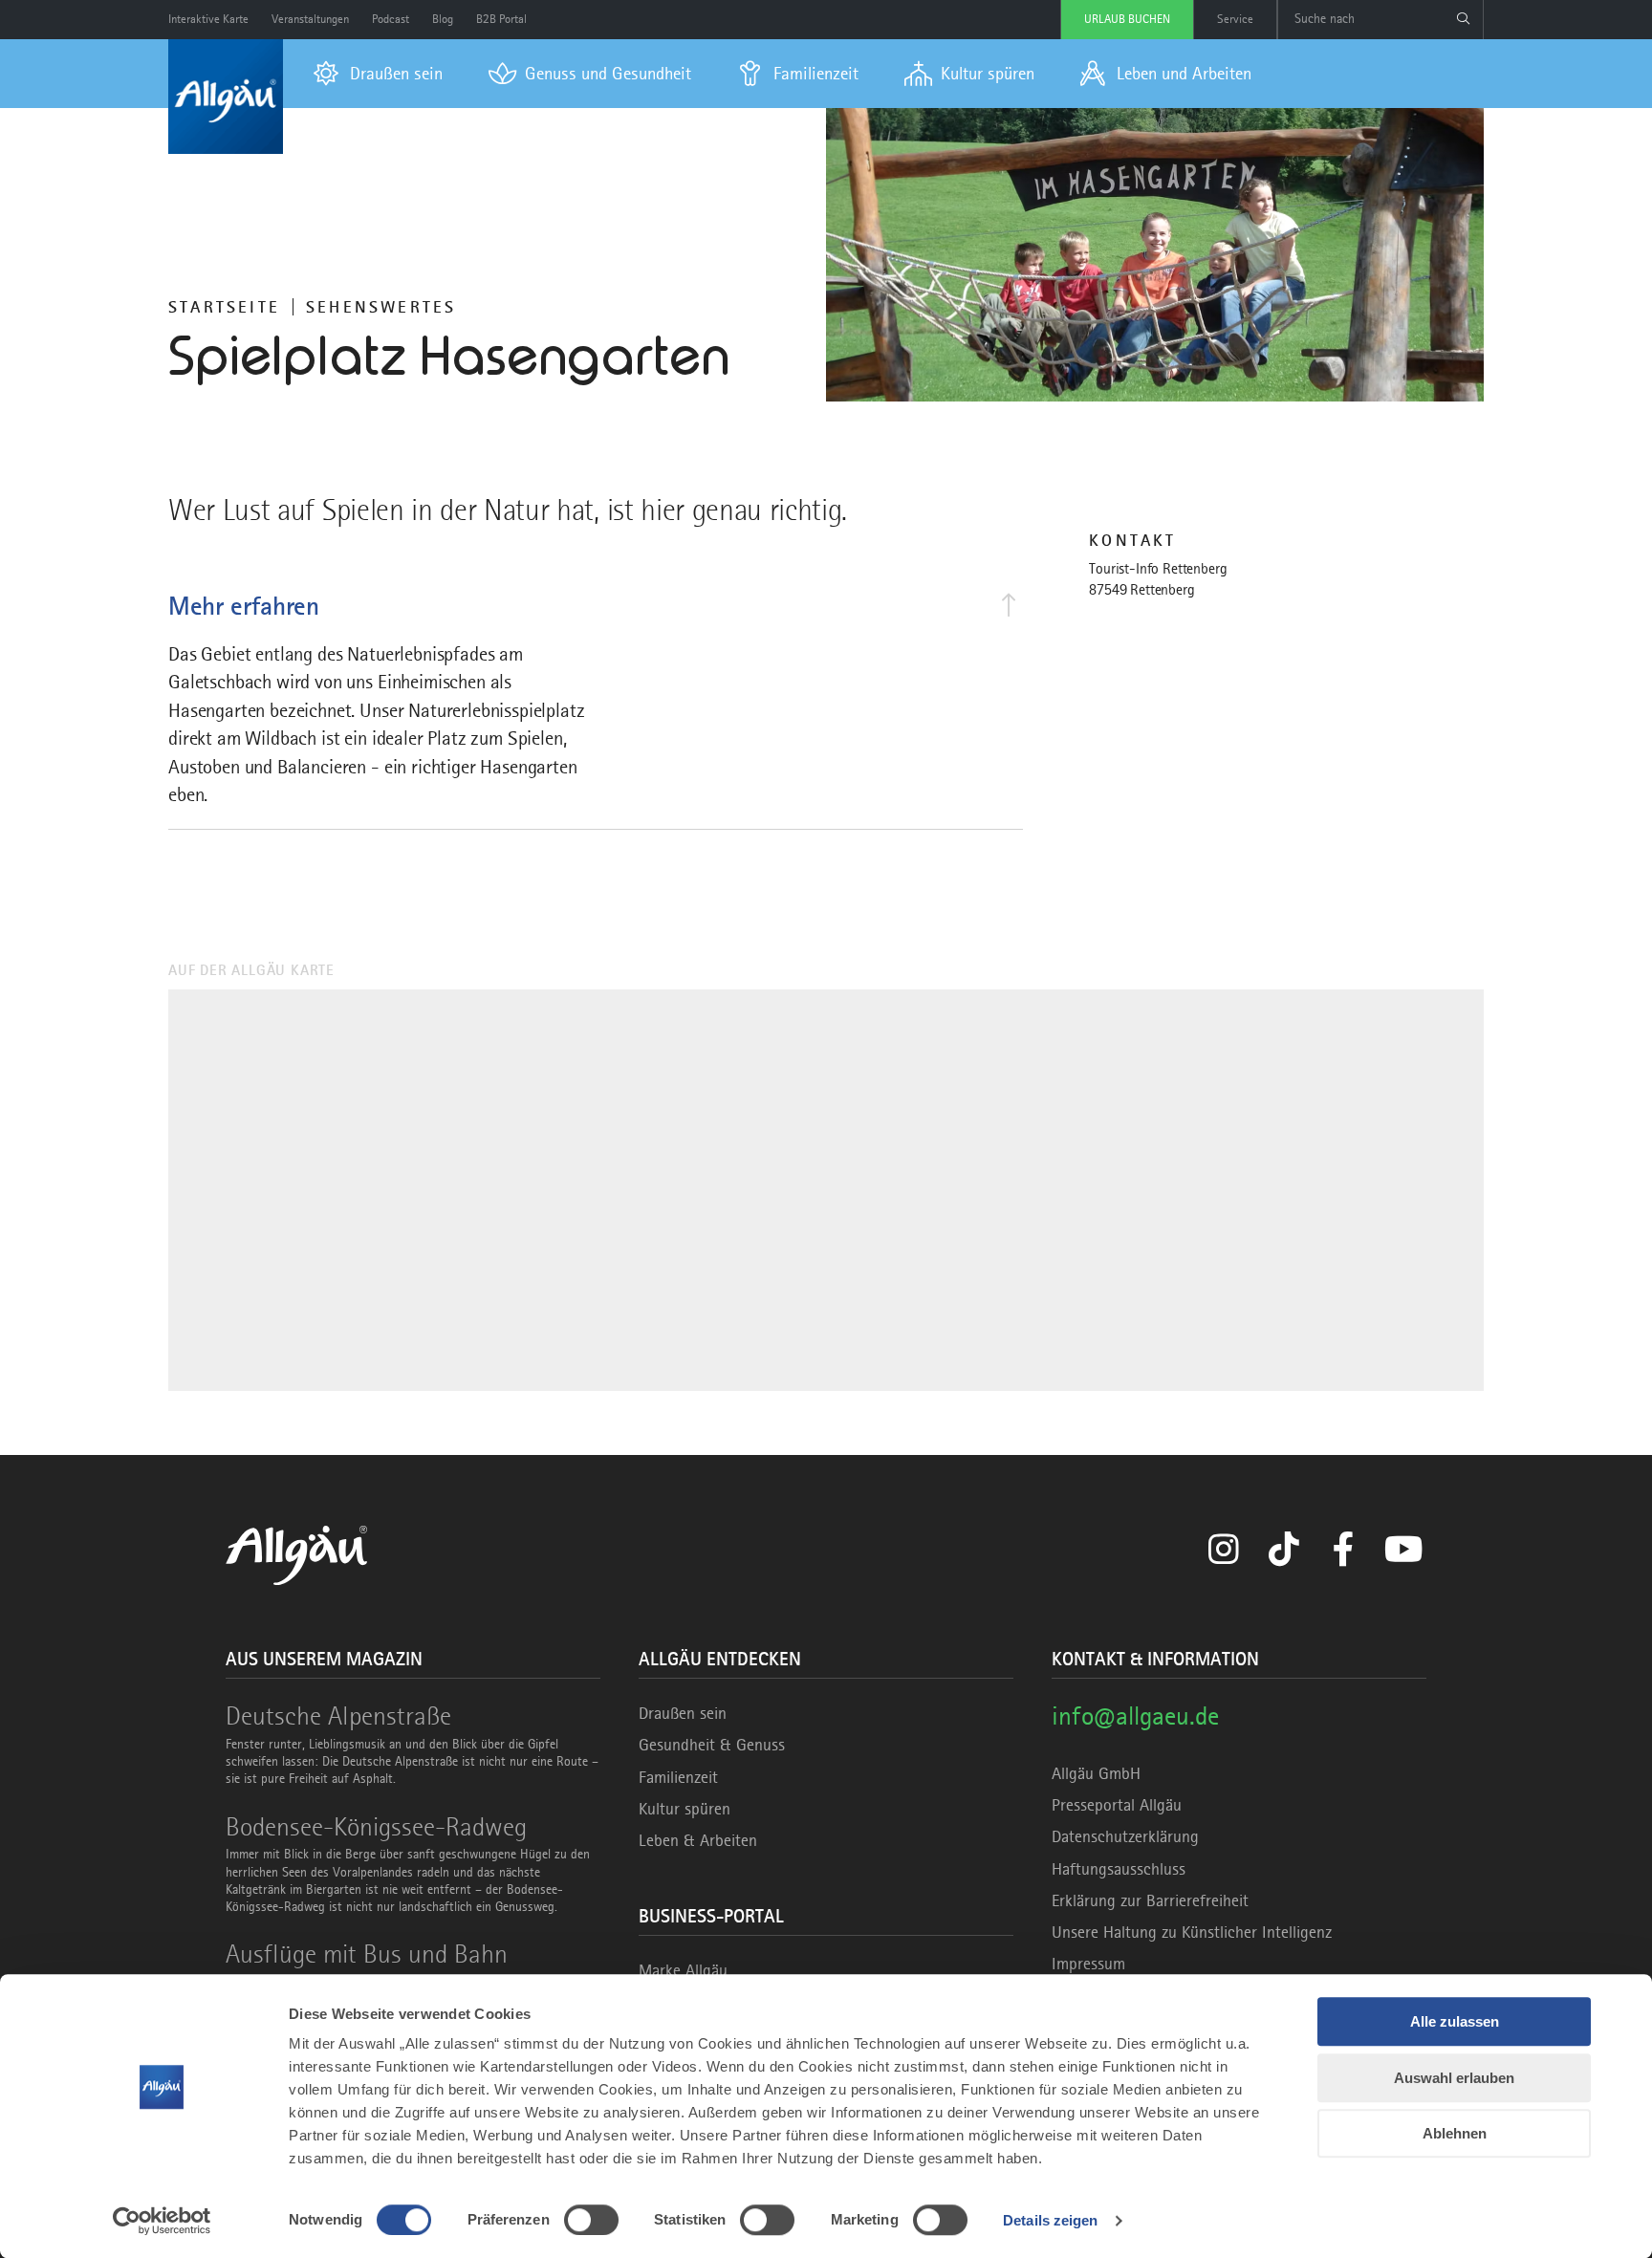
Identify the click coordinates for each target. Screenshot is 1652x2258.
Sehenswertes (381, 307)
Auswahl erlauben (1454, 2078)
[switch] (591, 2220)
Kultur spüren (685, 1809)
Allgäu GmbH (1096, 1773)
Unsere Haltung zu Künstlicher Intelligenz (1192, 1932)
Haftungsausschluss (1119, 1869)
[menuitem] (378, 74)
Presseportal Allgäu (1117, 1805)
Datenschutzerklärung (1125, 1836)
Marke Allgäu (683, 1970)
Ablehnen (1455, 2133)
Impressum (1088, 1964)
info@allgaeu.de (1135, 1715)
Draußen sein (683, 1713)
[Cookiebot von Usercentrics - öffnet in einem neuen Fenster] (162, 2221)
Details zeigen (1050, 2220)
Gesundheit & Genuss (712, 1745)
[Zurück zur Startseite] (226, 97)
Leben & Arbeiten (698, 1840)
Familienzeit (678, 1777)
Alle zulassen (1455, 2021)
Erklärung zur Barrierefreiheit (1150, 1900)
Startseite (224, 307)
